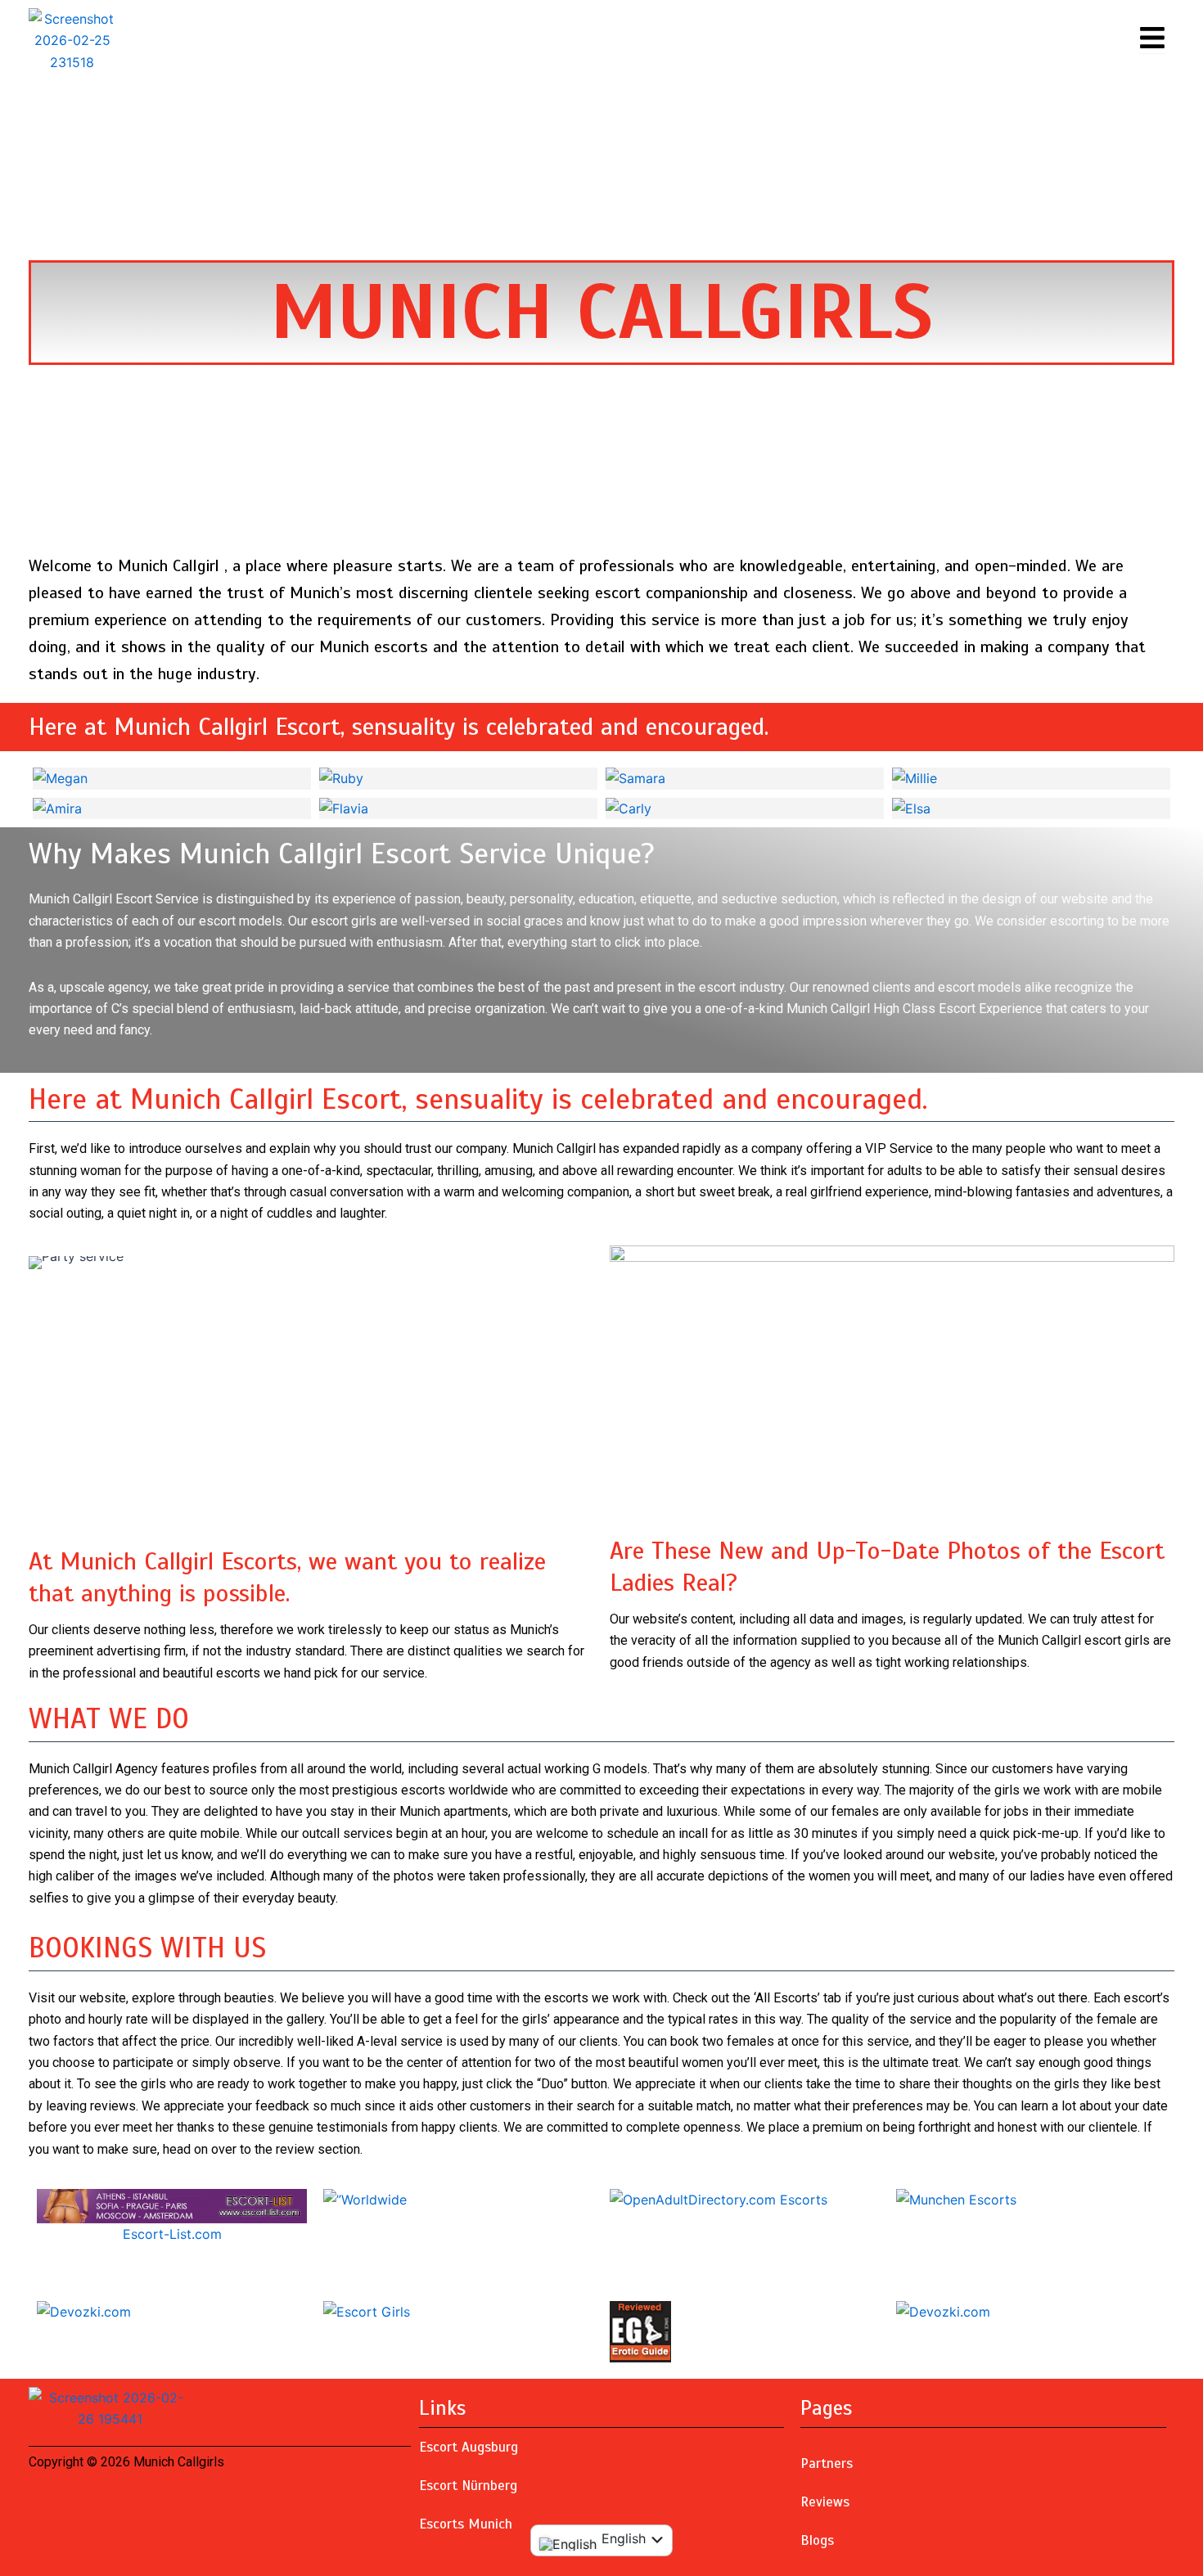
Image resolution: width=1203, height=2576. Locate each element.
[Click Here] (1152, 38)
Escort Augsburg (469, 2447)
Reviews (825, 2502)
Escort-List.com (172, 2234)
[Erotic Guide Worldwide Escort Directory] (745, 2332)
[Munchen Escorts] (1031, 2200)
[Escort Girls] (458, 2312)
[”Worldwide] (458, 2200)
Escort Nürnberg (468, 2486)
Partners (827, 2463)
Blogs (817, 2540)
